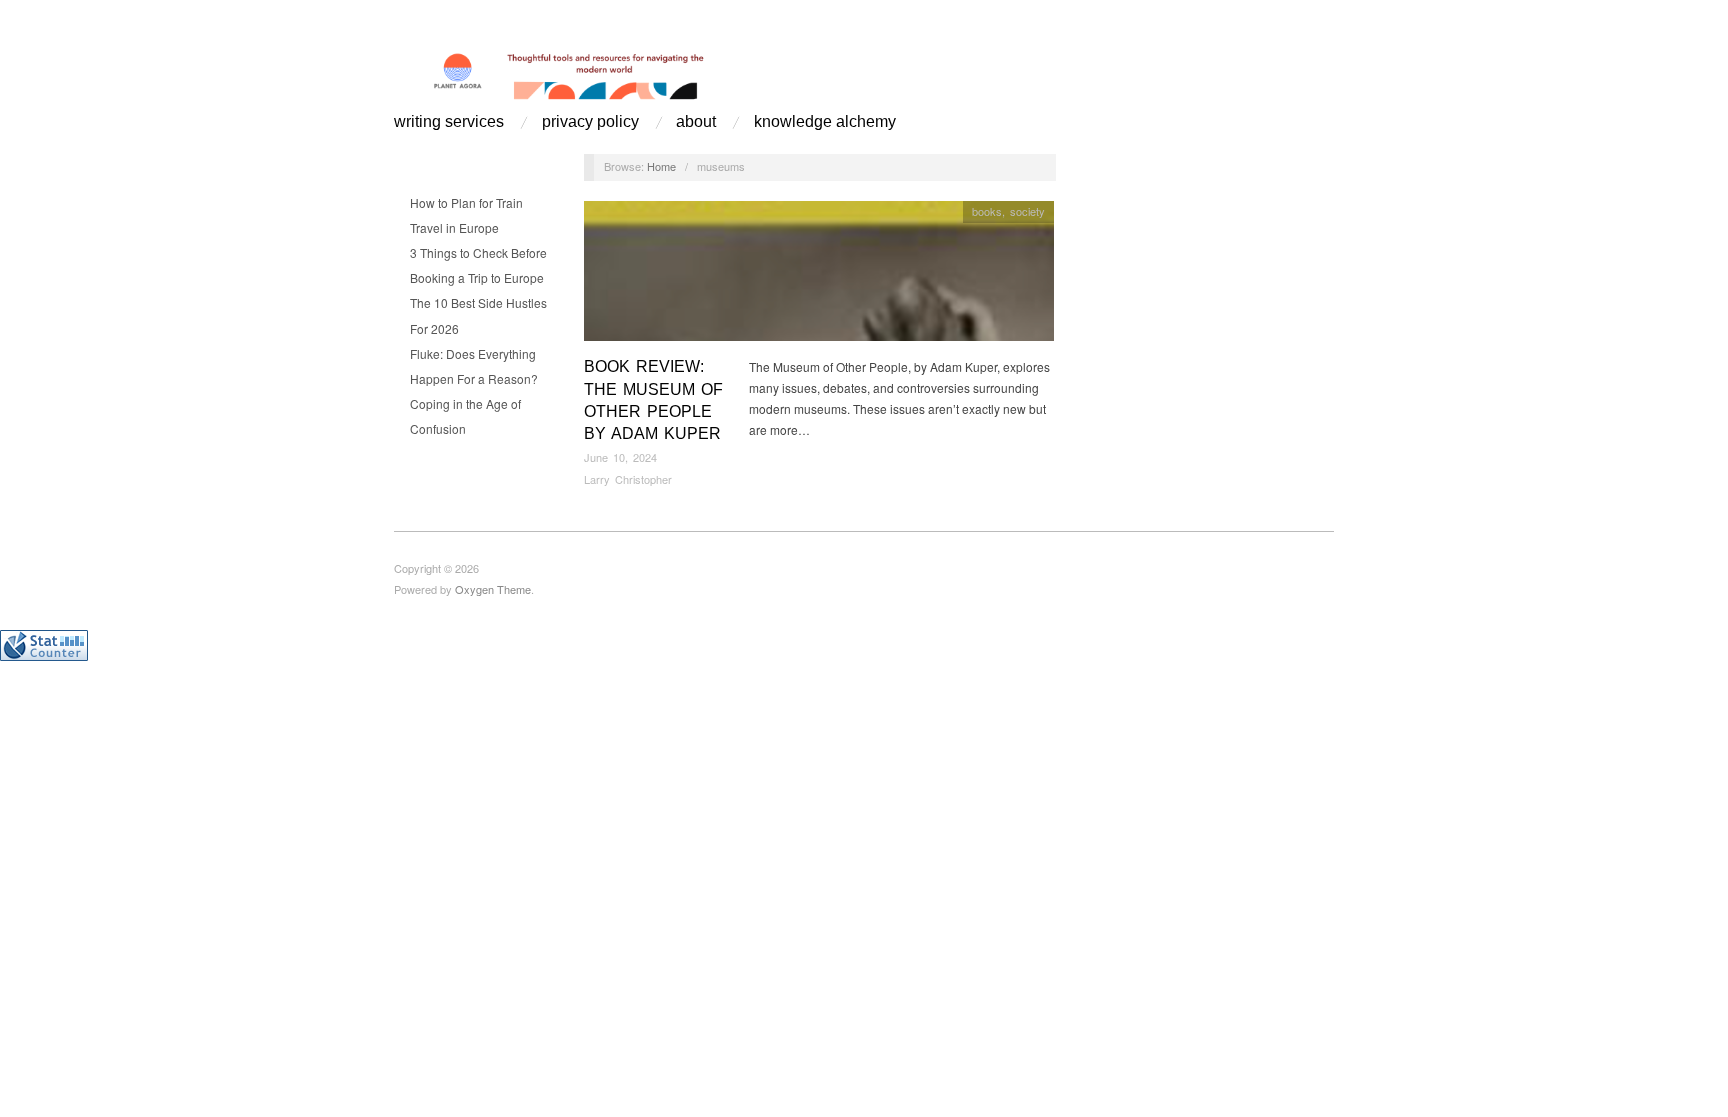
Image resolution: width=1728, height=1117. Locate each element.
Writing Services (449, 122)
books (987, 211)
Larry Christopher (628, 479)
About (696, 122)
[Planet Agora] (605, 72)
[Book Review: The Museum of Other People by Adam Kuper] (819, 276)
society (1027, 211)
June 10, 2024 (620, 457)
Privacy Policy (590, 122)
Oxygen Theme (493, 589)
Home (661, 166)
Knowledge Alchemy (825, 122)
